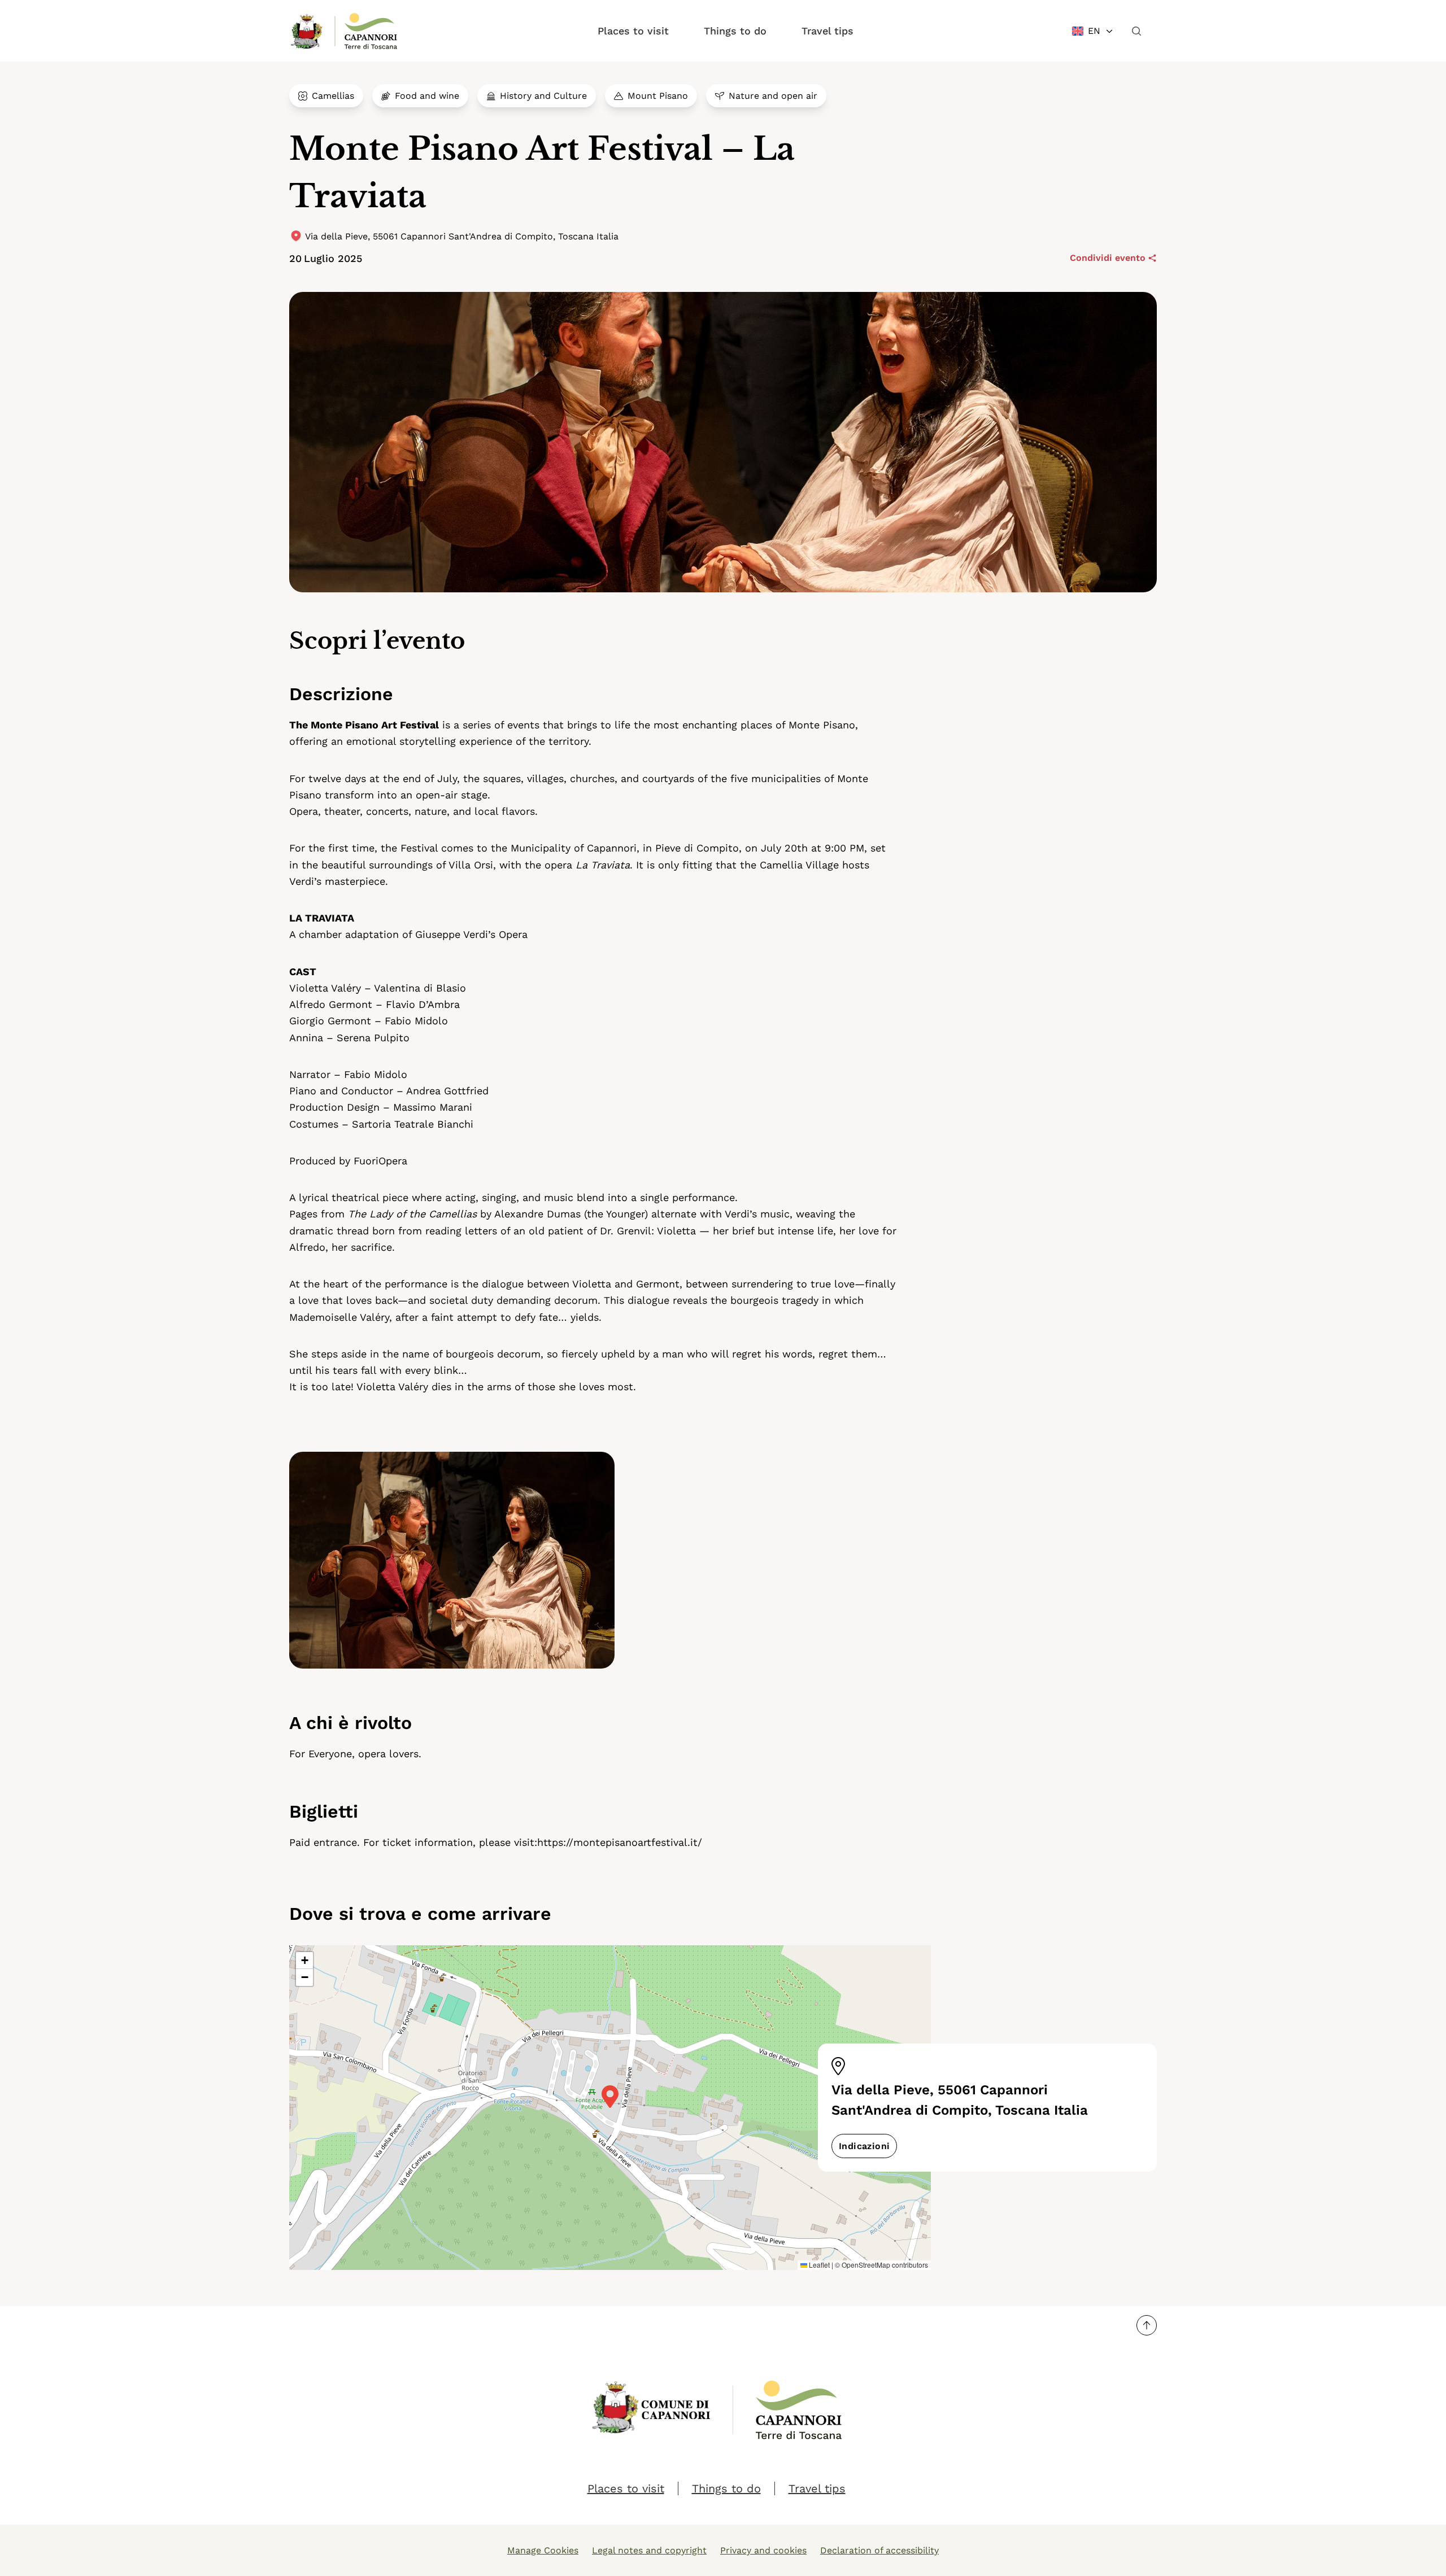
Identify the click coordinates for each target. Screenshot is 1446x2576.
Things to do (735, 31)
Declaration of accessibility (879, 2550)
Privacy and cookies (763, 2550)
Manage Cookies (543, 2550)
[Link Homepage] (307, 31)
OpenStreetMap (866, 2265)
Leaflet (818, 2265)
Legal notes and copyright (649, 2550)
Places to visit (633, 31)
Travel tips (827, 31)
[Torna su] (1147, 2325)
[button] (610, 2097)
